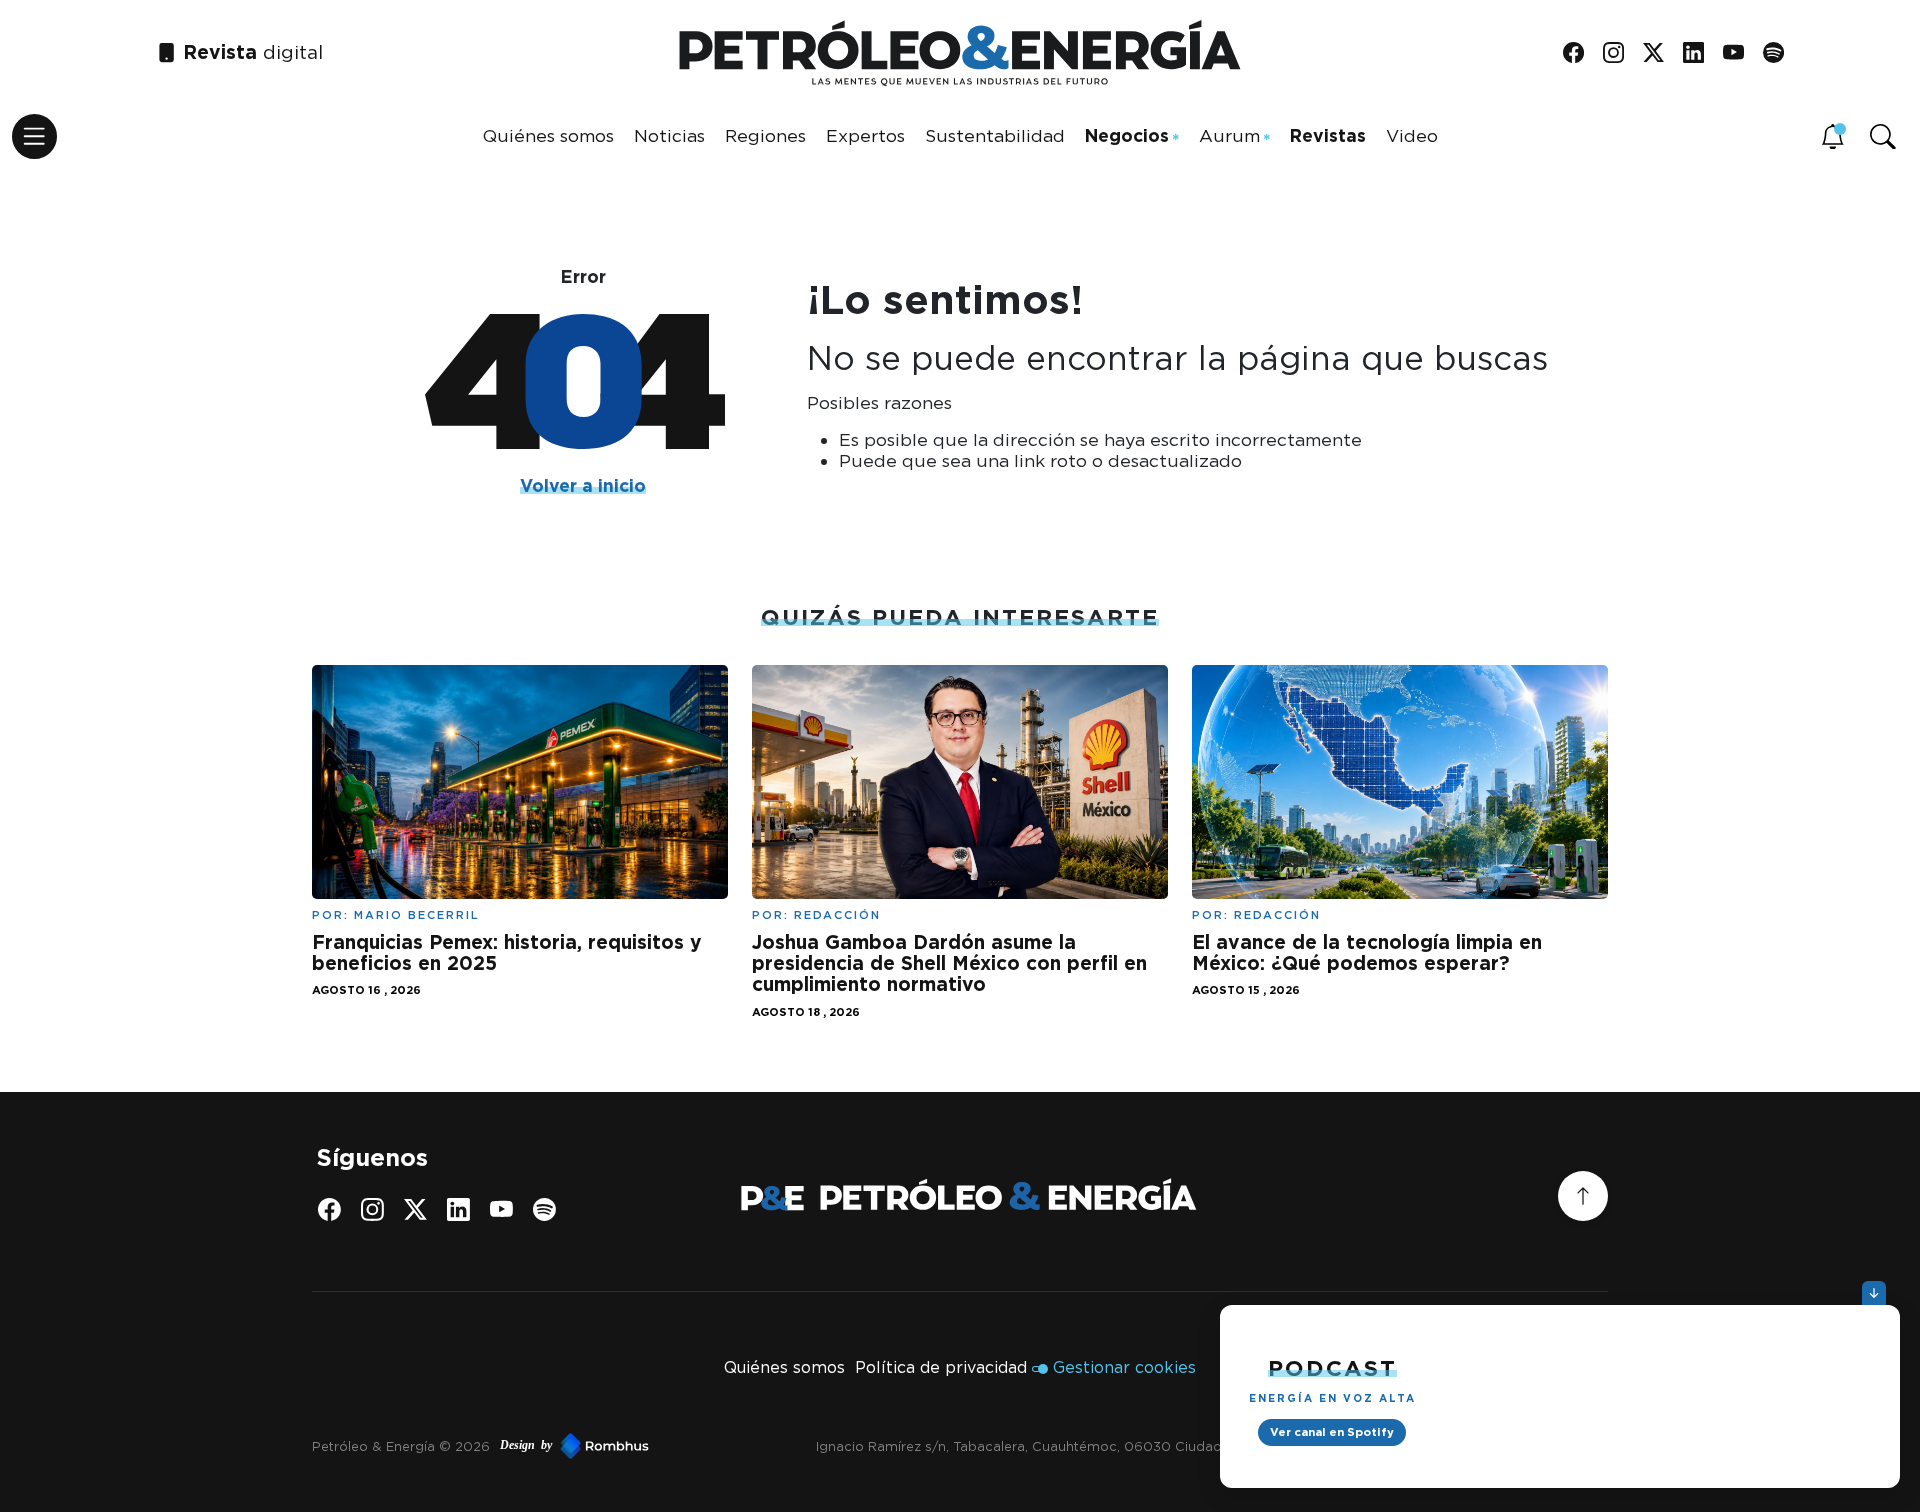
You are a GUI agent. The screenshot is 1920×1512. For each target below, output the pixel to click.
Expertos (865, 135)
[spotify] (1780, 53)
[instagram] (1620, 53)
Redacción (837, 915)
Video (1412, 135)
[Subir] (1583, 1196)
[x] (1660, 53)
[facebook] (1580, 53)
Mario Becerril (417, 915)
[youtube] (1740, 53)
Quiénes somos (548, 135)
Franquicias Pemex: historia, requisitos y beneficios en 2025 (507, 953)
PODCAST (1332, 1367)
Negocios (1127, 135)
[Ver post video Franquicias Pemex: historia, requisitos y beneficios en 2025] (520, 780)
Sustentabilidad (995, 135)
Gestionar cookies (1124, 1367)
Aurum (1229, 135)
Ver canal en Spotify (1332, 1432)
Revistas (1328, 135)
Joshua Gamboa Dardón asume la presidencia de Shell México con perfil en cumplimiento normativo (949, 963)
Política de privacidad (941, 1367)
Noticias (669, 135)
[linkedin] (1700, 53)
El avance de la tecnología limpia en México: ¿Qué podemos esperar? (1367, 953)
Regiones (765, 135)
